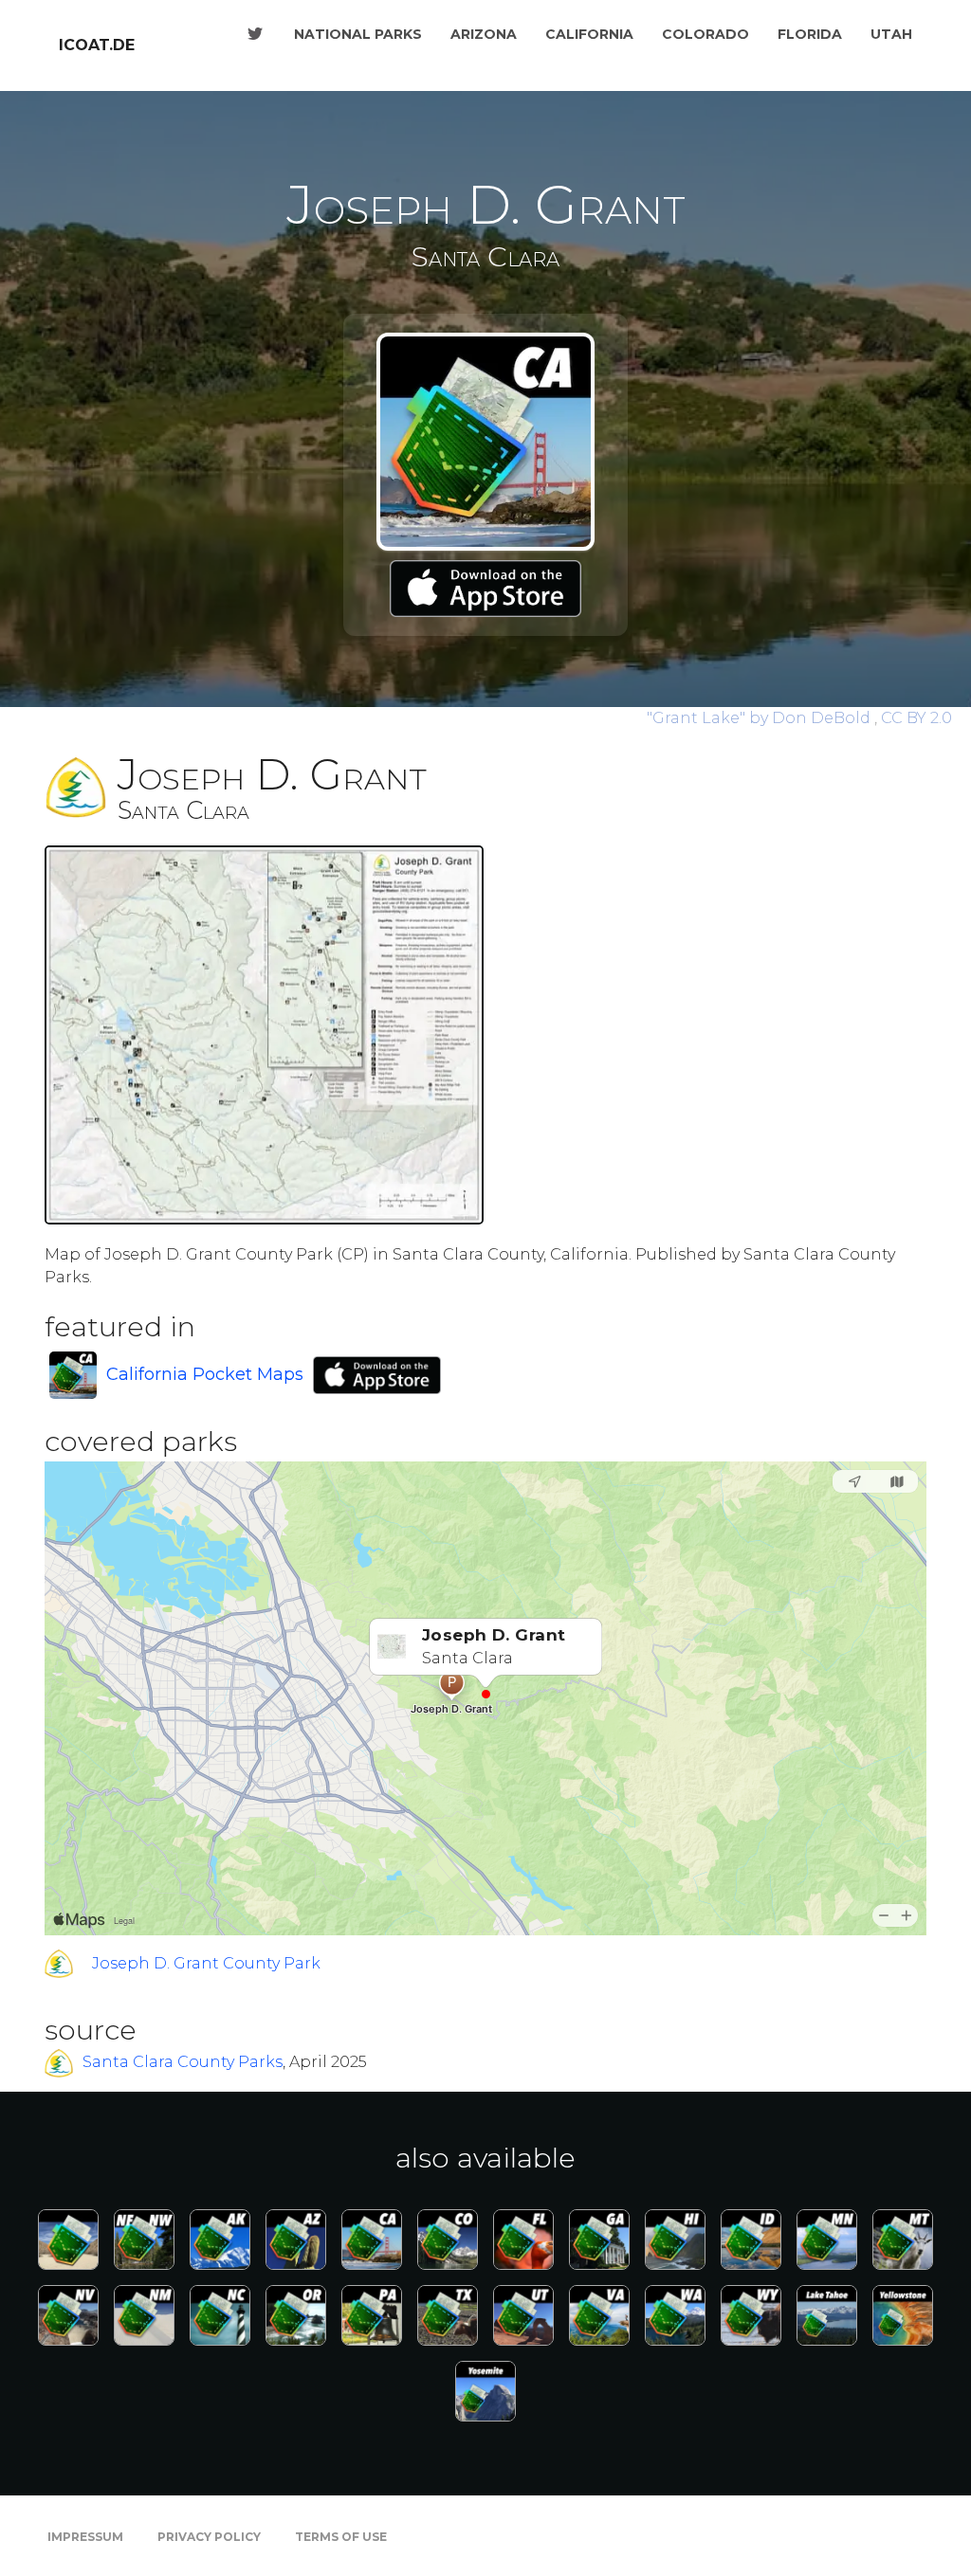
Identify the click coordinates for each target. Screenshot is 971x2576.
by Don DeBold (760, 718)
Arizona (484, 34)
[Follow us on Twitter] (255, 34)
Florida (810, 34)
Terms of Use (341, 2537)
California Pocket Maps (205, 1374)
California (589, 34)
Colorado (705, 34)
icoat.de (97, 45)
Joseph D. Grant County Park (206, 1963)
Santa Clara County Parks (183, 2063)
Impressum (85, 2537)
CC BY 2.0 (916, 718)
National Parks (358, 34)
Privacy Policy (209, 2537)
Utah (891, 34)
